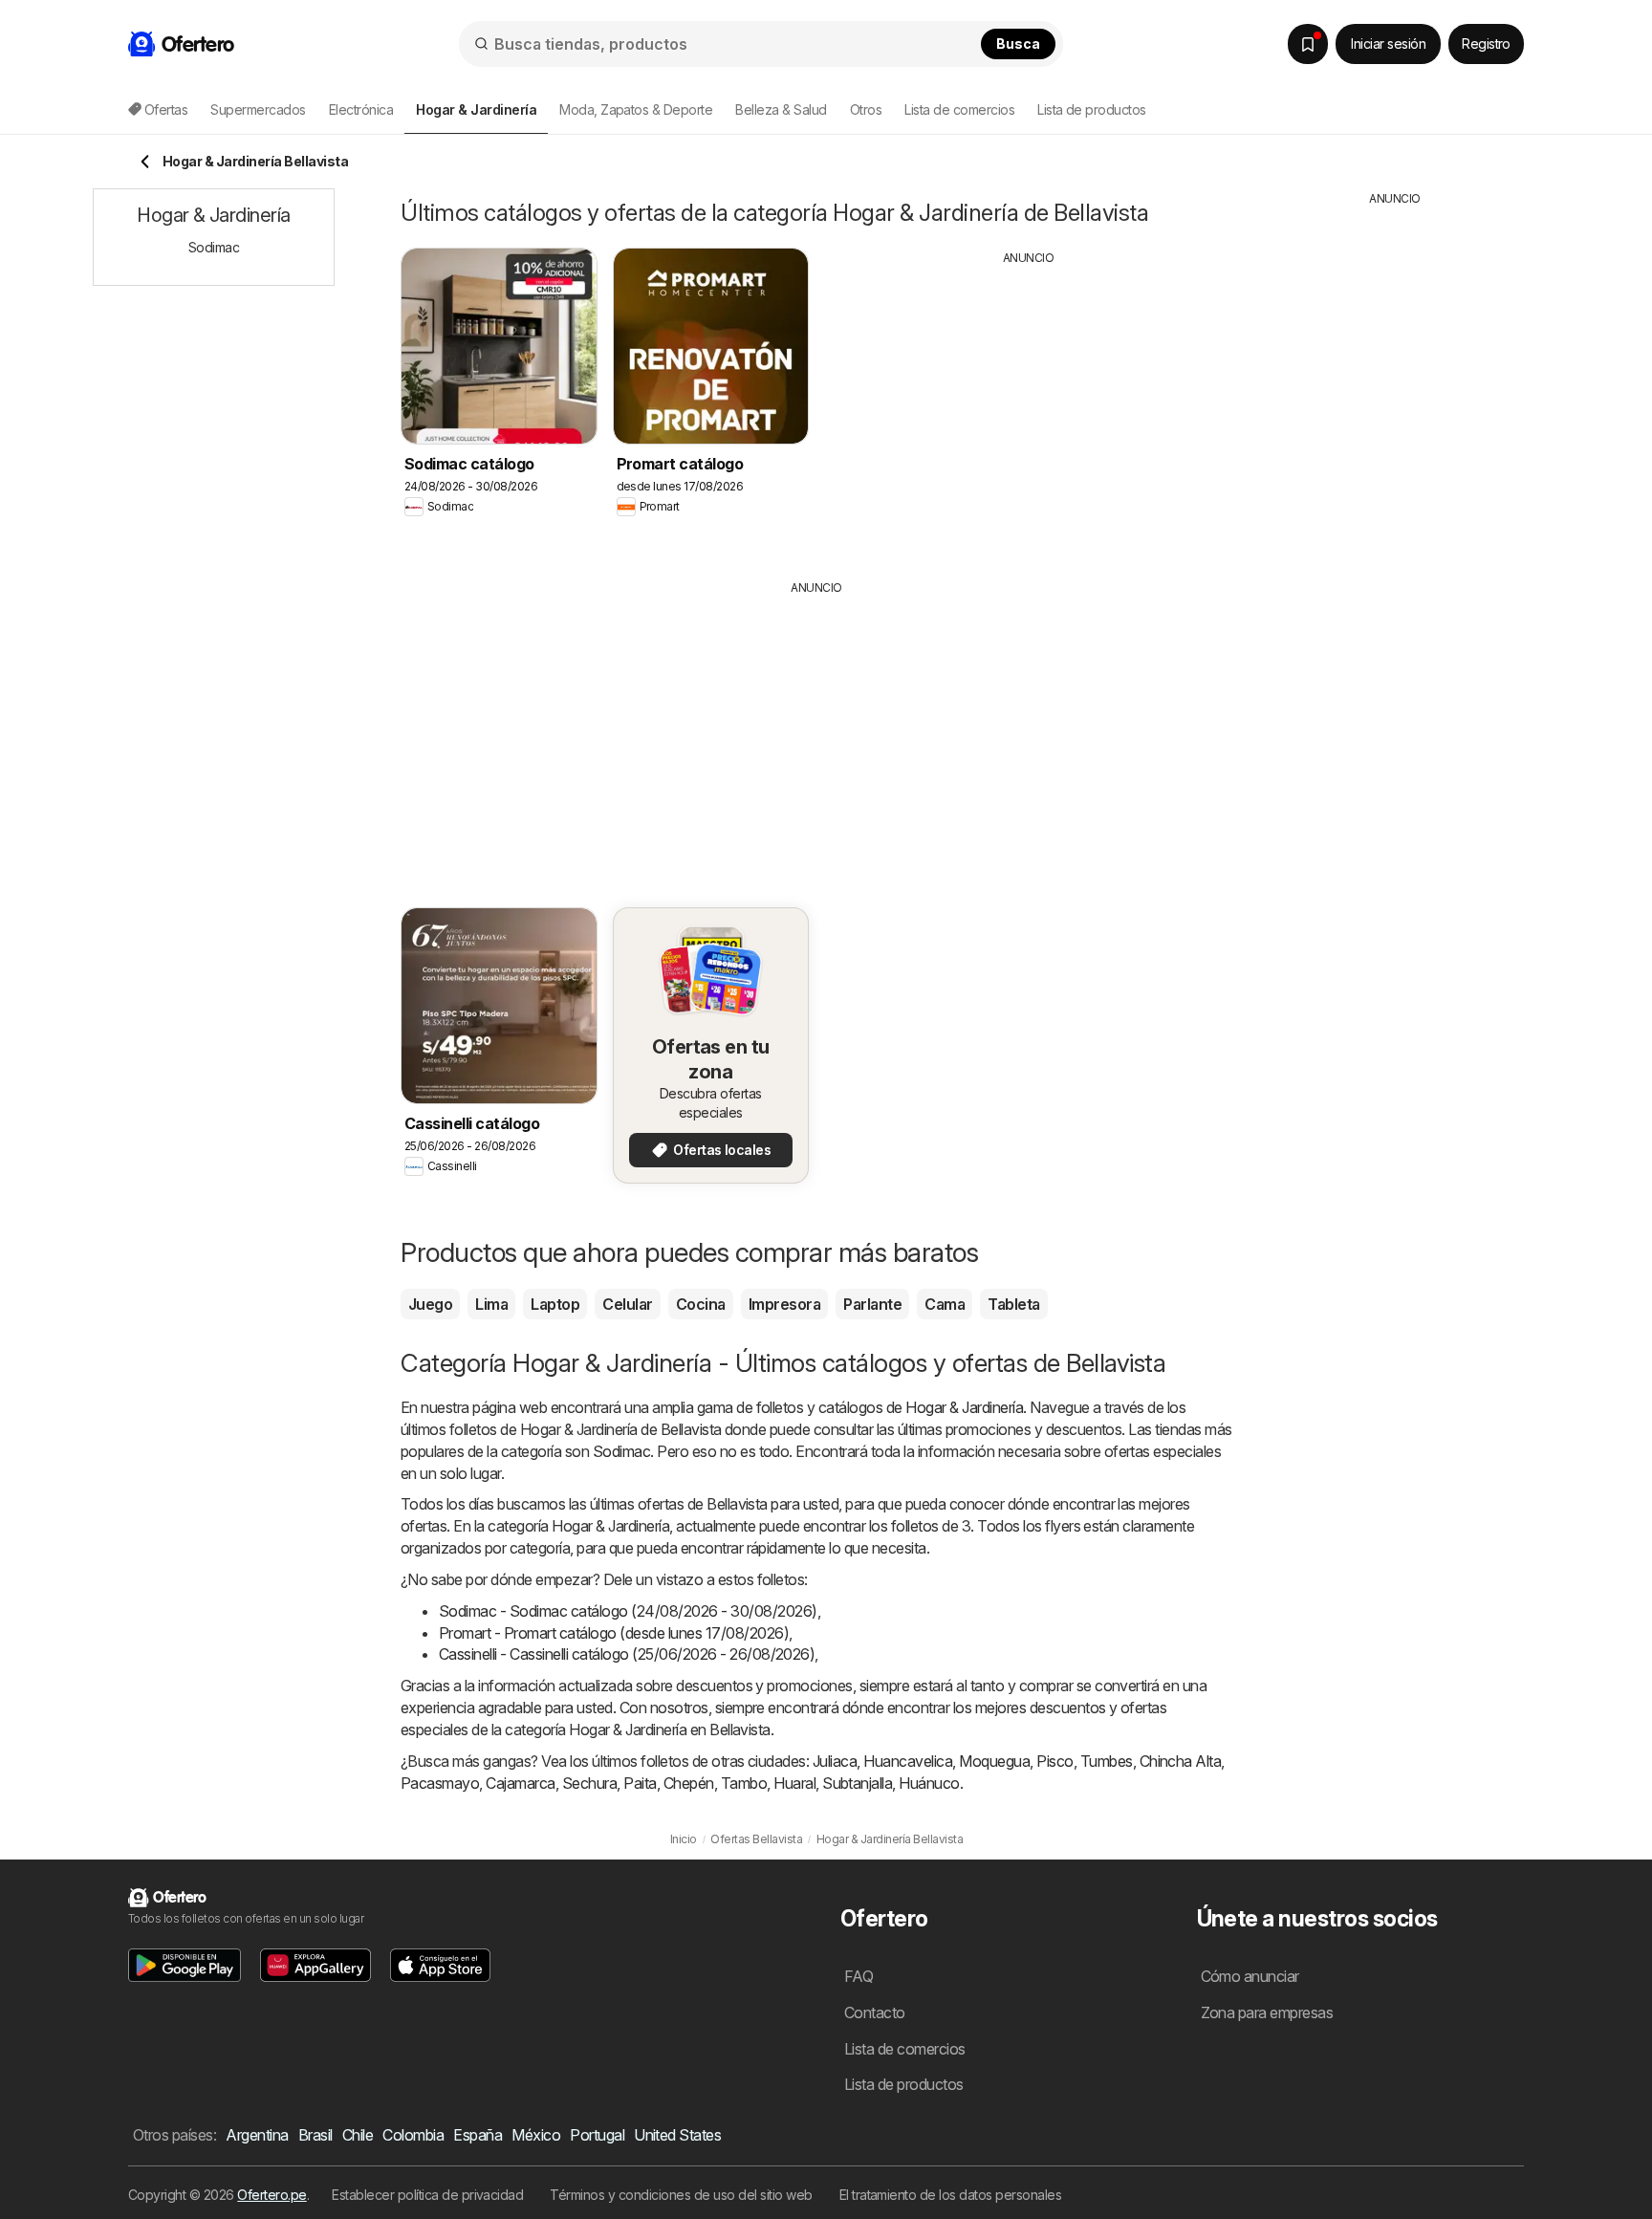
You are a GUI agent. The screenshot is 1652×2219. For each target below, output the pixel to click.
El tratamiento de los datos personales (951, 2195)
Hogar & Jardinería (964, 1407)
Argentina (257, 2135)
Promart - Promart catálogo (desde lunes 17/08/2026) (614, 1633)
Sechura (589, 1783)
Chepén (689, 1783)
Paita (640, 1783)
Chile (358, 2135)
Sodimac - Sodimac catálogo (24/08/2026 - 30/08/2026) (628, 1611)
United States (677, 2135)
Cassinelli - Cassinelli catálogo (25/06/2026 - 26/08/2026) (627, 1654)
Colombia (413, 2135)
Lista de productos (1092, 109)
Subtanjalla (857, 1783)
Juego (430, 1304)
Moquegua (994, 1761)
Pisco (1054, 1761)
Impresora (784, 1304)
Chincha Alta (1181, 1761)
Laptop (555, 1304)
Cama (945, 1304)
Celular (627, 1304)
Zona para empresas (1267, 2012)
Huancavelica (908, 1761)
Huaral (794, 1783)
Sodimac (621, 1451)
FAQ (859, 1976)
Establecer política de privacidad (427, 2195)
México (536, 2135)
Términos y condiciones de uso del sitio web (681, 2195)
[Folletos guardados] (1308, 44)
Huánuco (929, 1783)
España (478, 2135)
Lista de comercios (959, 109)
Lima (491, 1304)
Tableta (1013, 1304)
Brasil (315, 2135)
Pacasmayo (440, 1783)
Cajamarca (520, 1783)
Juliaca (835, 1761)
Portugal (597, 2135)
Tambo (744, 1783)
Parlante (872, 1304)
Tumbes (1107, 1761)
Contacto (875, 2012)
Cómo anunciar (1250, 1976)
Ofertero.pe (272, 2195)
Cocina (701, 1304)
